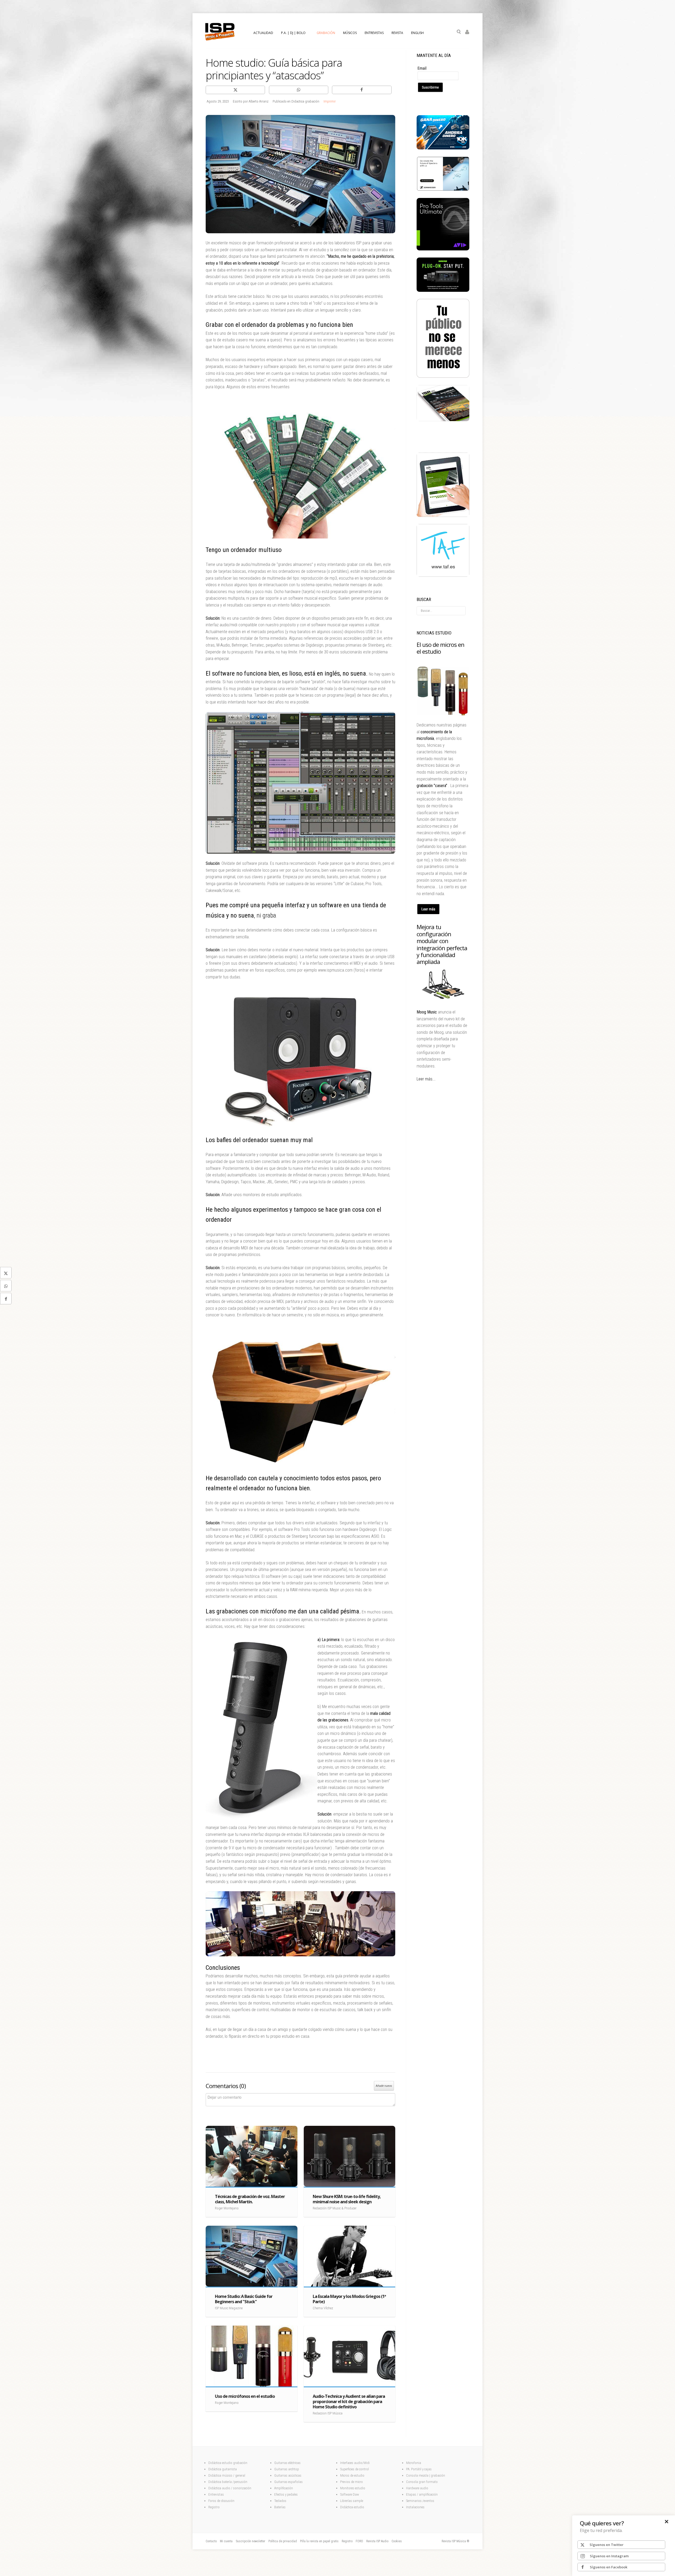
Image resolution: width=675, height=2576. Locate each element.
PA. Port (411, 2469)
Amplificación (284, 2488)
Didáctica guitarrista (223, 2469)
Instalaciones (415, 2507)
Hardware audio (417, 2488)
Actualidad (263, 33)
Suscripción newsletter (250, 2541)
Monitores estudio (353, 2488)
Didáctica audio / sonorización (230, 2488)
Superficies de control (355, 2469)
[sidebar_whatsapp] (6, 1285)
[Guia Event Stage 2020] (443, 516)
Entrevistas (216, 2494)
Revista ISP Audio (377, 2541)
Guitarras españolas (289, 2482)
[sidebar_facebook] (6, 1298)
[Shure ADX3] (443, 290)
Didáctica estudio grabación (228, 2463)
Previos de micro (351, 2482)
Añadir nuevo (384, 2086)
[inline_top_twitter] (235, 90)
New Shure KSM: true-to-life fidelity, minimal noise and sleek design (347, 2199)
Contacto (211, 2541)
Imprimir (330, 101)
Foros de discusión (221, 2501)
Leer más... (426, 1079)
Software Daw (349, 2494)
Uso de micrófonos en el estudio (245, 2396)
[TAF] (443, 575)
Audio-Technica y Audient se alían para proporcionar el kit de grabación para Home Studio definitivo (349, 2402)
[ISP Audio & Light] (443, 377)
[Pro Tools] (443, 249)
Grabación (326, 33)
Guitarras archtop (287, 2469)
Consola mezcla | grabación (426, 2475)
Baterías (280, 2507)
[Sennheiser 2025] (443, 190)
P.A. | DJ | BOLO (293, 33)
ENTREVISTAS (374, 33)
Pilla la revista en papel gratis (319, 2541)
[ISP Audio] (443, 420)
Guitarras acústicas (288, 2475)
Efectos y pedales (286, 2494)
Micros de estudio (352, 2475)
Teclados (281, 2501)
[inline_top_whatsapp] (299, 90)
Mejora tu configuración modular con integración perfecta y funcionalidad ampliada (442, 944)
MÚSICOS (350, 33)
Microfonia (414, 2463)
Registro (214, 2507)
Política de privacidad (283, 2541)
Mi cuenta (226, 2541)
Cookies (397, 2541)
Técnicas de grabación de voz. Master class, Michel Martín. (250, 2199)
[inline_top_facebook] (362, 90)
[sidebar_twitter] (6, 1273)
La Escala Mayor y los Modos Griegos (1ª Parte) (349, 2299)
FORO (359, 2541)
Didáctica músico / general (227, 2475)
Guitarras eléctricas (287, 2463)
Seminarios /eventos (420, 2501)
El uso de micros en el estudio (440, 648)
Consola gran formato (422, 2482)
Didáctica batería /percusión (228, 2482)
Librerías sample (352, 2501)
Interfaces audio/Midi (355, 2463)
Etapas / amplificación (422, 2494)
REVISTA (397, 33)
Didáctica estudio (352, 2507)
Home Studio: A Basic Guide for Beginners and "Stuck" (244, 2299)
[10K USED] (443, 148)
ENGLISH (417, 33)
